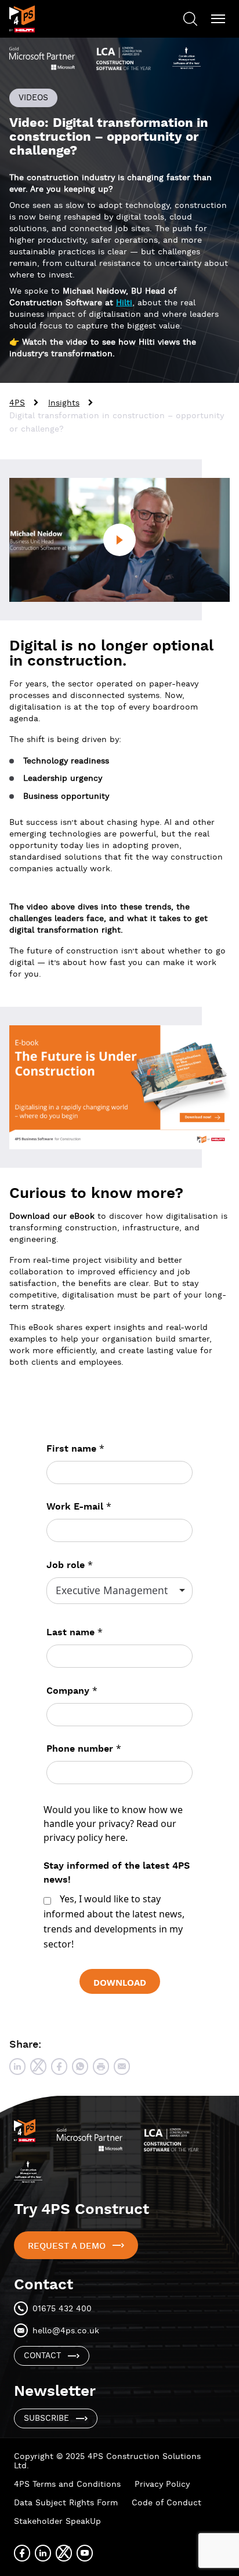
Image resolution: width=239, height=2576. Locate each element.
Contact (42, 2356)
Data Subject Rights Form (66, 2503)
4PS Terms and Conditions (67, 2484)
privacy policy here (84, 1837)
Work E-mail (79, 1506)
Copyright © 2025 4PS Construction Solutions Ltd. (107, 2461)
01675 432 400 (62, 2309)
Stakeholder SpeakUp (57, 2522)
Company (72, 1691)
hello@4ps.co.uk (66, 2331)
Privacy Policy (162, 2484)
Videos (33, 98)
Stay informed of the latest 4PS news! (117, 1873)
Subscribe (46, 2418)
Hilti (124, 303)
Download (120, 1982)
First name (75, 1448)
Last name (75, 1632)
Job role (70, 1565)
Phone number (84, 1749)
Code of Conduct (166, 2503)
